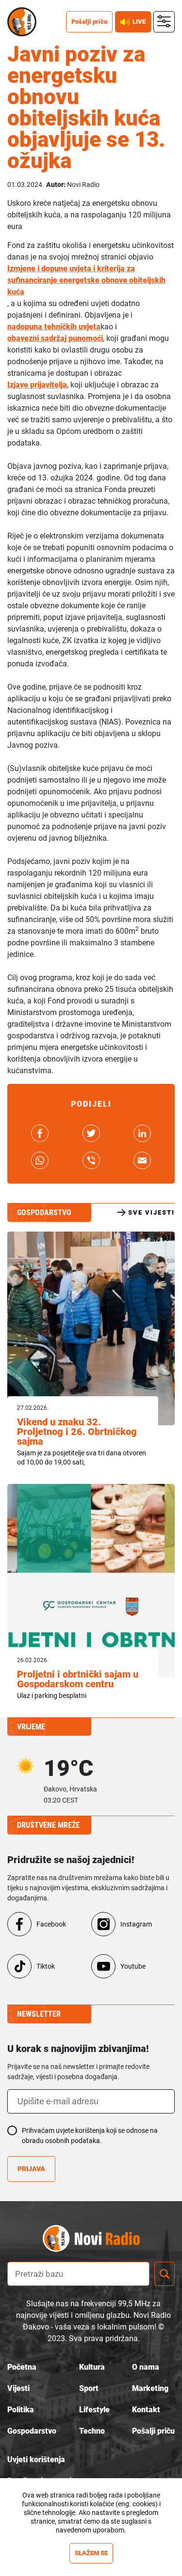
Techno (92, 2431)
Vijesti (18, 2388)
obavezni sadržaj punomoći (55, 338)
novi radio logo (108, 2239)
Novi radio (22, 22)
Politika (21, 2410)
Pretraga (165, 2274)
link (40, 1133)
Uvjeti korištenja (36, 2460)
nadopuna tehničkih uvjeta (54, 327)
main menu (164, 22)
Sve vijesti (151, 1212)
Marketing (150, 2388)
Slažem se (91, 2553)
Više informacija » (91, 2539)
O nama (146, 2367)
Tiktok (46, 1966)
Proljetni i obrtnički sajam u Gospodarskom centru (78, 1679)
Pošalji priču (89, 22)
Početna (22, 2367)
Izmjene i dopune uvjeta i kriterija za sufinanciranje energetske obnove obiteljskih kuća (86, 280)
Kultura (92, 2367)
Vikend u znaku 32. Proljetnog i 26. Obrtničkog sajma (77, 1432)
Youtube (133, 1966)
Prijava (31, 2169)
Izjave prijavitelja (37, 385)
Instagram (136, 1924)
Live (139, 22)
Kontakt (146, 2410)
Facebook (51, 1924)
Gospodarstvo (32, 2431)
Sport (89, 2388)
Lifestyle (94, 2410)
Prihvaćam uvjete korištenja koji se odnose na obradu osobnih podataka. (90, 2136)
